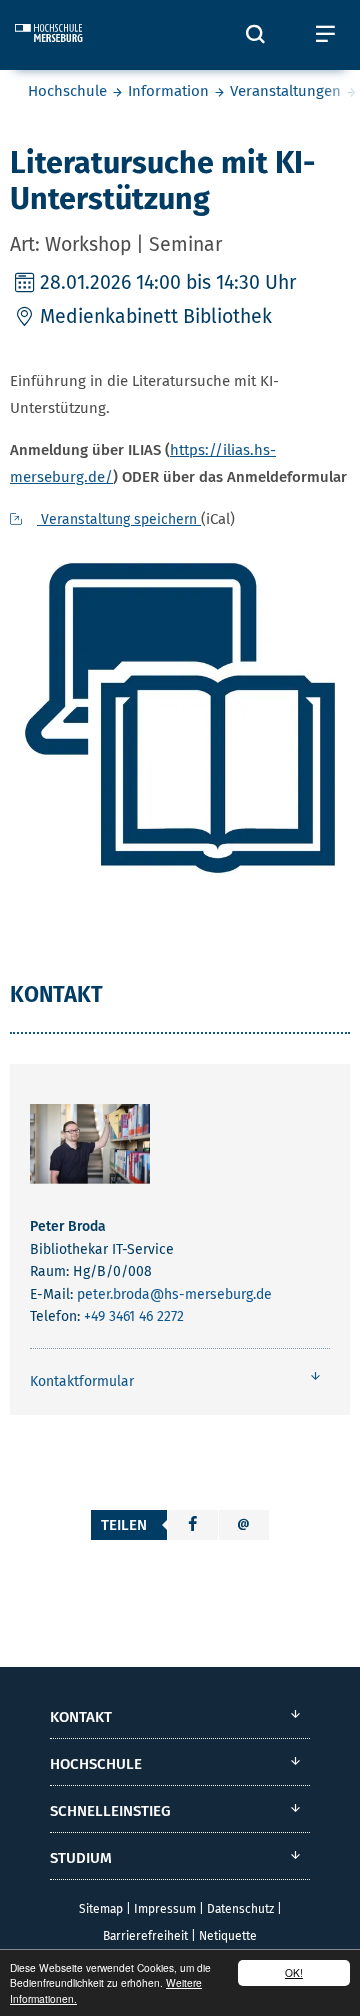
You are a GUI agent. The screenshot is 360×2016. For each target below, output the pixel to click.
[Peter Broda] (90, 1147)
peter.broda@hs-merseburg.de (174, 1294)
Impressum (165, 1909)
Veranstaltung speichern (119, 519)
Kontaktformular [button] (82, 1381)
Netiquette (228, 1936)
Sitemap (101, 1909)
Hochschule (67, 91)
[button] (193, 1525)
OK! (294, 1972)
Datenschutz (240, 1909)
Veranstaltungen (285, 91)
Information (168, 91)
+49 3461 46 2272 (134, 1316)
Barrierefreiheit (145, 1936)
